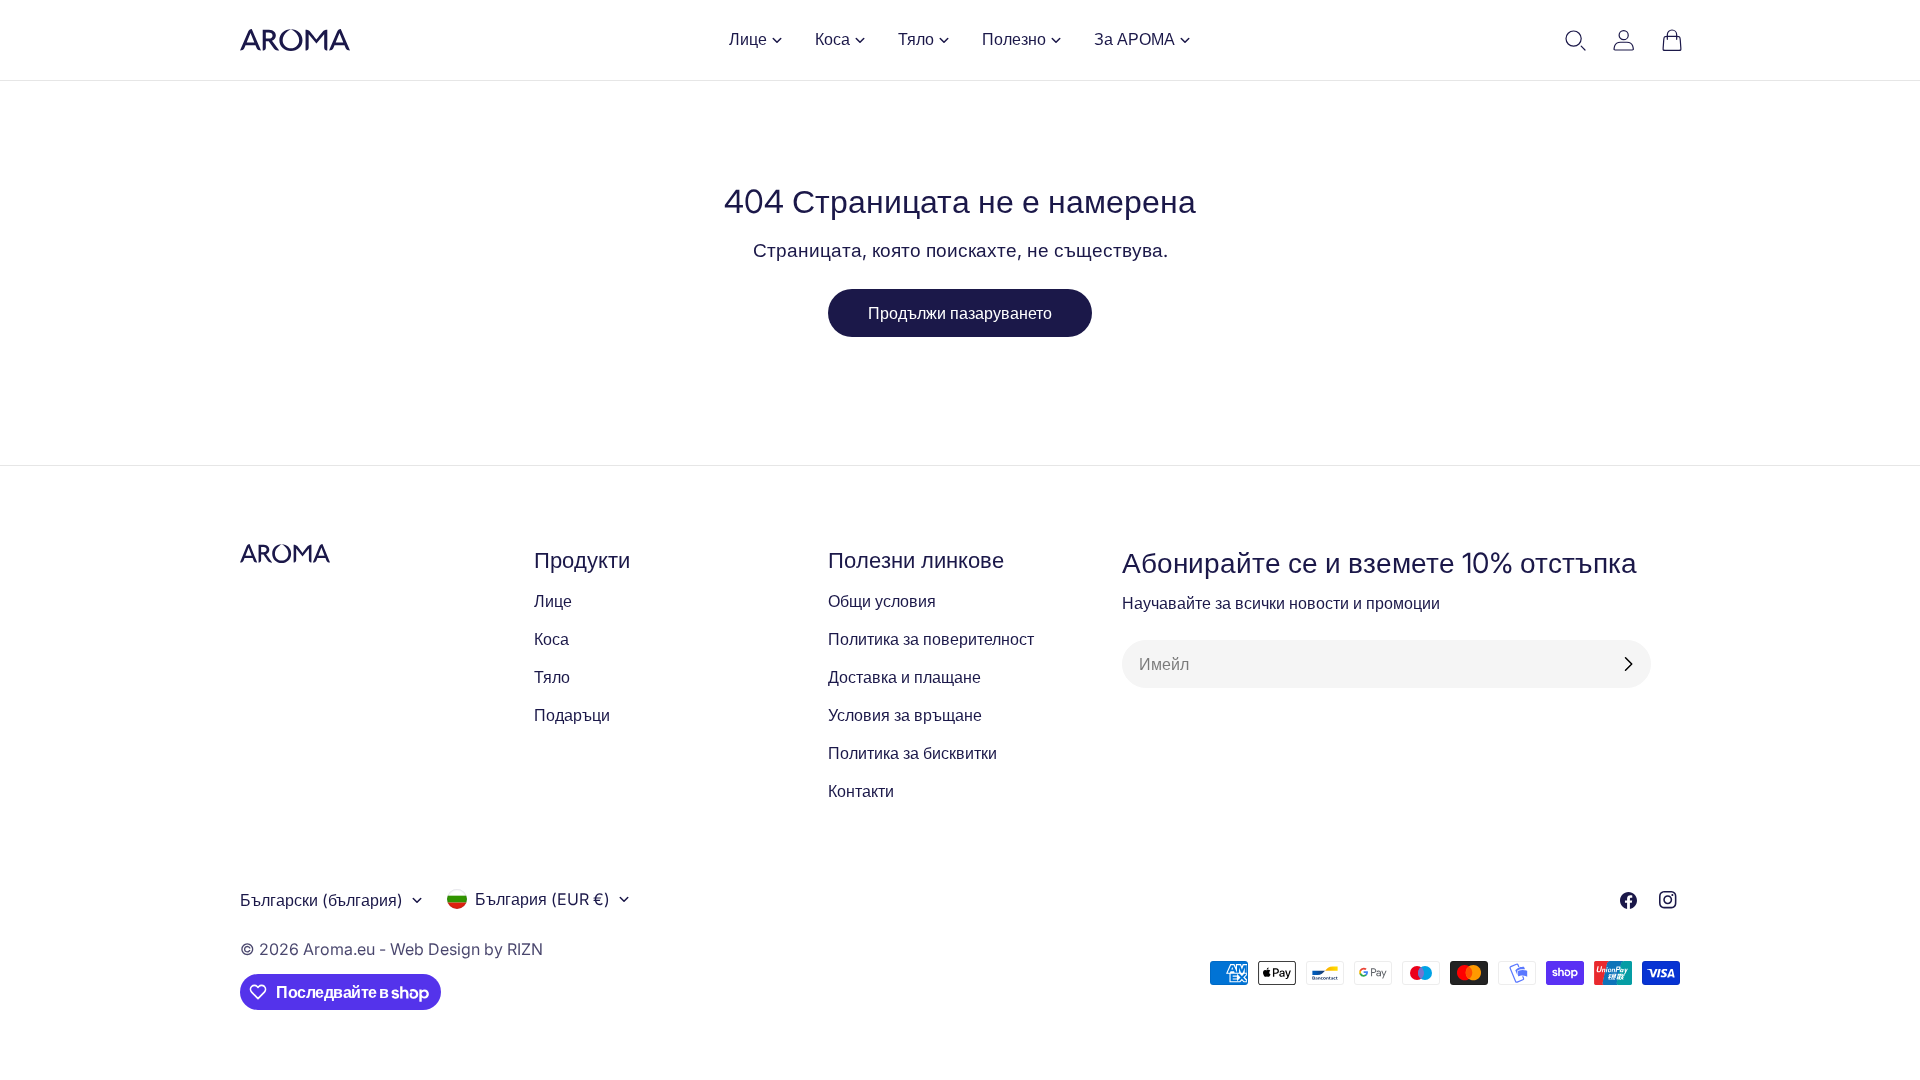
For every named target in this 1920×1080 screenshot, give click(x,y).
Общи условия (882, 601)
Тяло (552, 677)
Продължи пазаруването (960, 313)
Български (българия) (321, 900)
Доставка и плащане (904, 677)
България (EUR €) (542, 899)
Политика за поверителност (931, 639)
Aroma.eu (339, 949)
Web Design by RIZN (466, 949)
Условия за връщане (905, 715)
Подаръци (572, 715)
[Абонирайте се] (1628, 664)
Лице (553, 601)
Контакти (861, 791)
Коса (551, 639)
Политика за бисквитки (912, 753)
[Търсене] (1576, 40)
